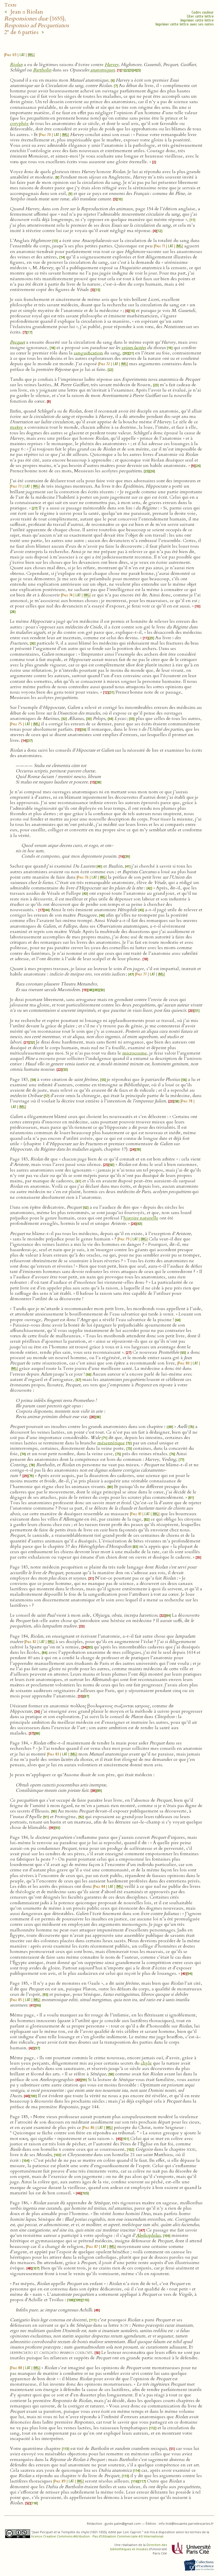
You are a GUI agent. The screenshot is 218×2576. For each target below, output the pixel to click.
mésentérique (111, 1443)
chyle (146, 2063)
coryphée (19, 124)
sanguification (88, 353)
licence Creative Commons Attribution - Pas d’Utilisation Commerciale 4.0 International (97, 2536)
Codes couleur (203, 12)
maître (16, 427)
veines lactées (134, 348)
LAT (22, 55)
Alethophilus (148, 2235)
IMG (31, 55)
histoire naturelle (141, 1218)
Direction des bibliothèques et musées (139, 2547)
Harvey (112, 65)
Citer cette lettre (200, 16)
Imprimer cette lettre (197, 20)
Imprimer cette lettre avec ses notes (185, 24)
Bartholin (42, 70)
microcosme (135, 1053)
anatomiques (102, 70)
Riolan (16, 65)
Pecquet (17, 342)
